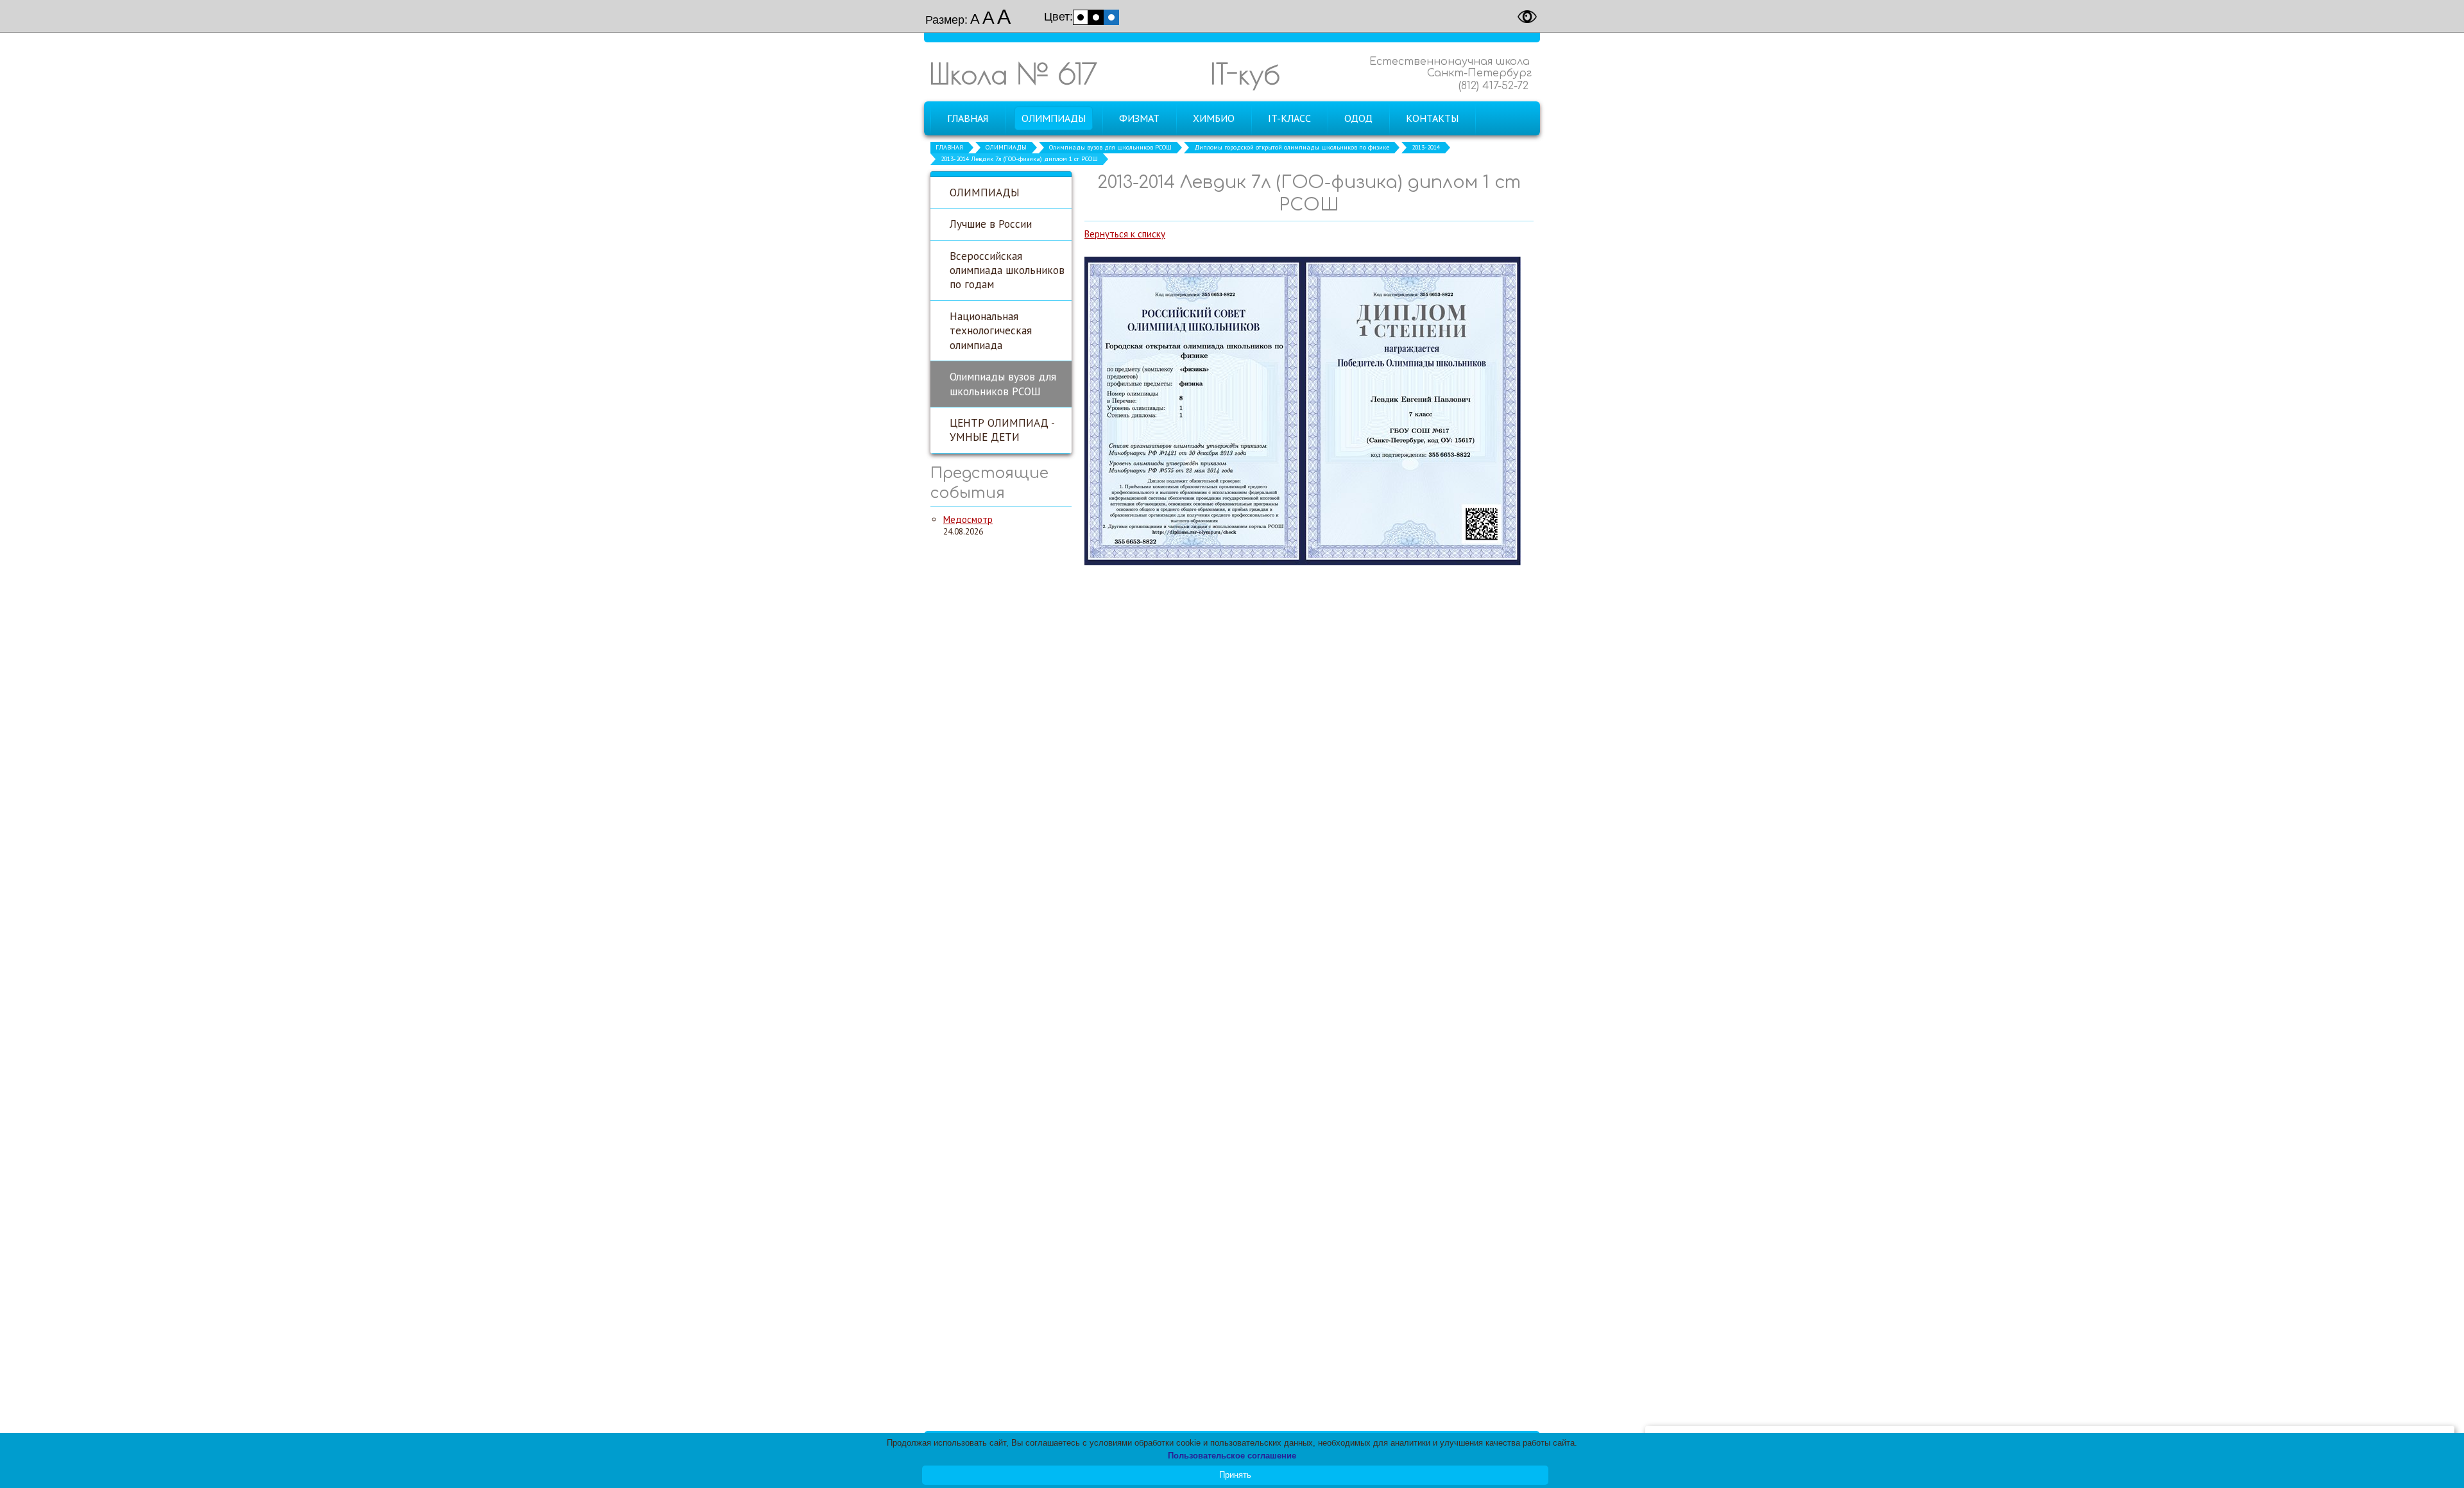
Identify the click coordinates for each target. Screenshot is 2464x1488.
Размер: (946, 20)
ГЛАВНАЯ (949, 147)
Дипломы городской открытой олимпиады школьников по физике (1292, 147)
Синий (1111, 17)
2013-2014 (1426, 147)
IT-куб (1245, 73)
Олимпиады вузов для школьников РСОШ (1110, 147)
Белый (1081, 17)
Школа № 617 (1013, 73)
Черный (1096, 17)
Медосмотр (968, 519)
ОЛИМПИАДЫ (1006, 147)
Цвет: (1058, 17)
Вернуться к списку (1125, 234)
